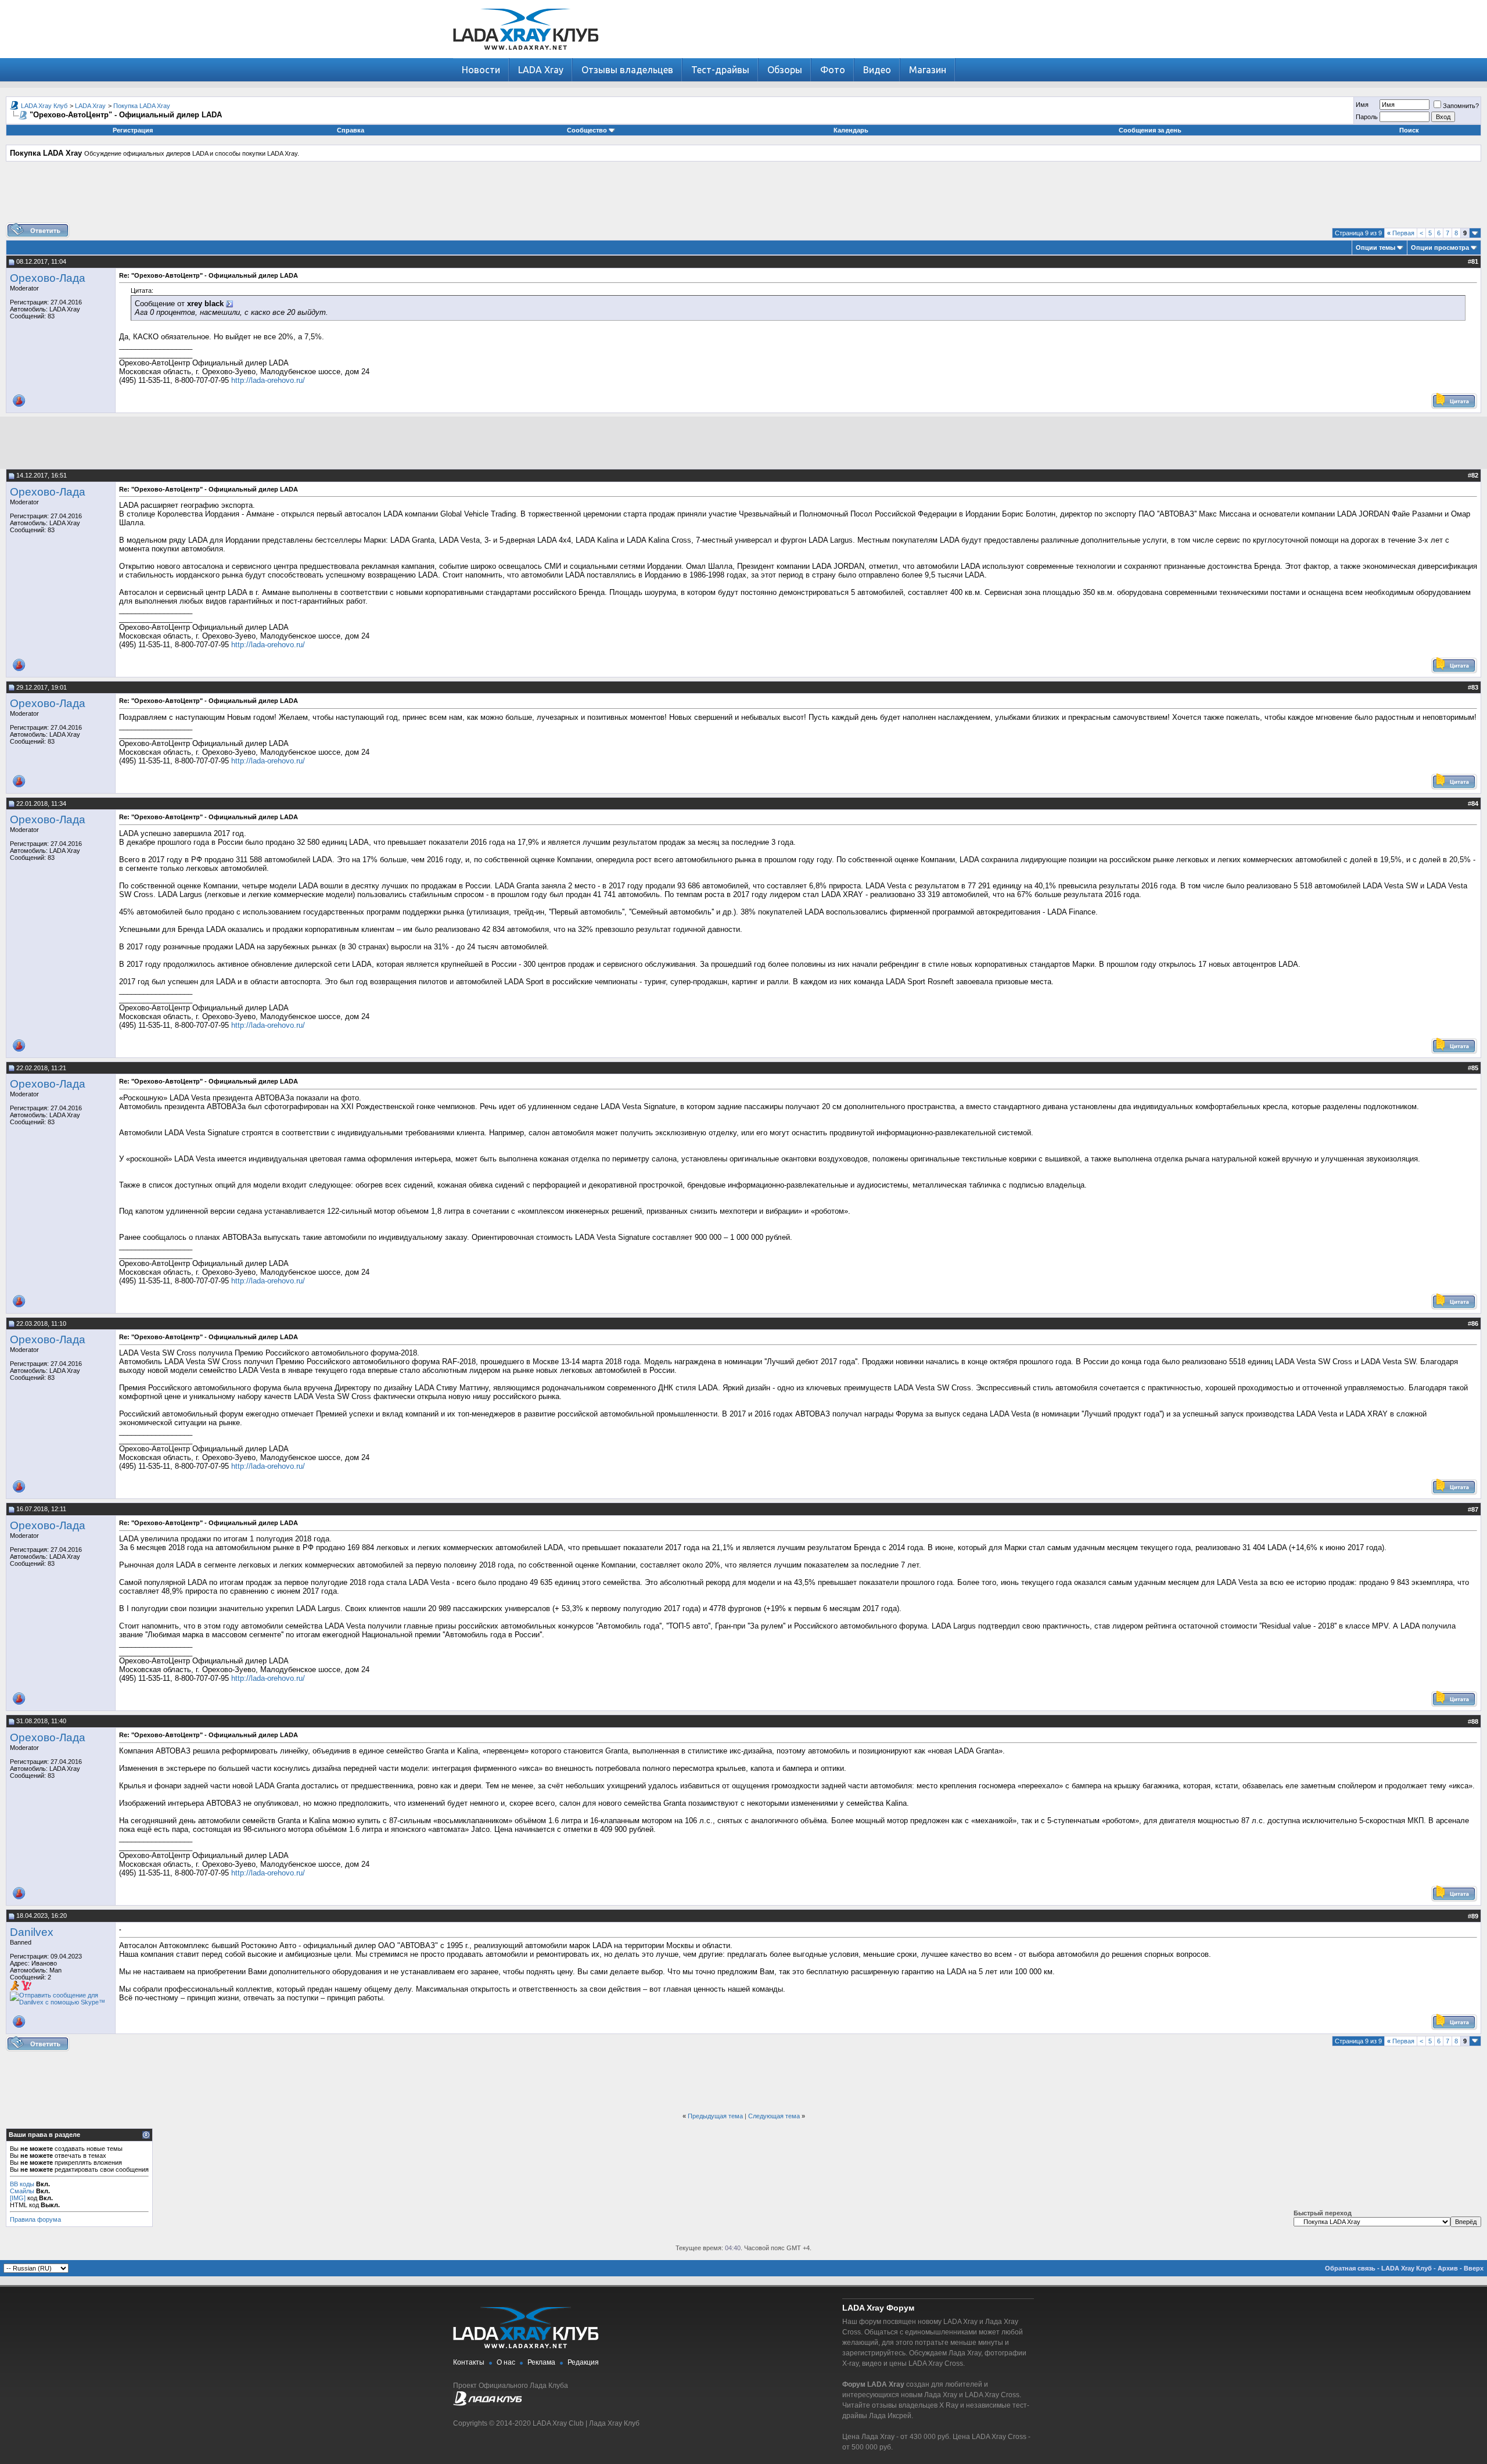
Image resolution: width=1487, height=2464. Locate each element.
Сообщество (587, 130)
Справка (351, 130)
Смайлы (22, 2191)
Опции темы (1375, 248)
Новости (481, 70)
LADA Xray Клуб (44, 106)
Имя (1362, 105)
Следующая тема (774, 2116)
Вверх (1474, 2268)
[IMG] (18, 2198)
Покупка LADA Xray (142, 106)
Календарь (851, 130)
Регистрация (133, 130)
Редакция (583, 2362)
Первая (1401, 233)
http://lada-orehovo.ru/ (268, 380)
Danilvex (32, 1932)
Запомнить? (1461, 106)
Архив (1448, 2268)
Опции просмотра (1440, 248)
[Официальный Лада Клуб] (487, 2404)
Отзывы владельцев (627, 70)
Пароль (1367, 117)
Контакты (469, 2362)
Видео (877, 70)
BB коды (22, 2184)
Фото (833, 70)
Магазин (928, 70)
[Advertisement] (743, 196)
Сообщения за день (1150, 130)
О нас (506, 2362)
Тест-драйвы (720, 70)
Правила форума (35, 2219)
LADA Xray (541, 70)
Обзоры (785, 70)
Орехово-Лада (48, 278)
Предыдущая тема (715, 2116)
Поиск (1409, 130)
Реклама (541, 2362)
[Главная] (526, 55)
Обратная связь (1350, 2268)
